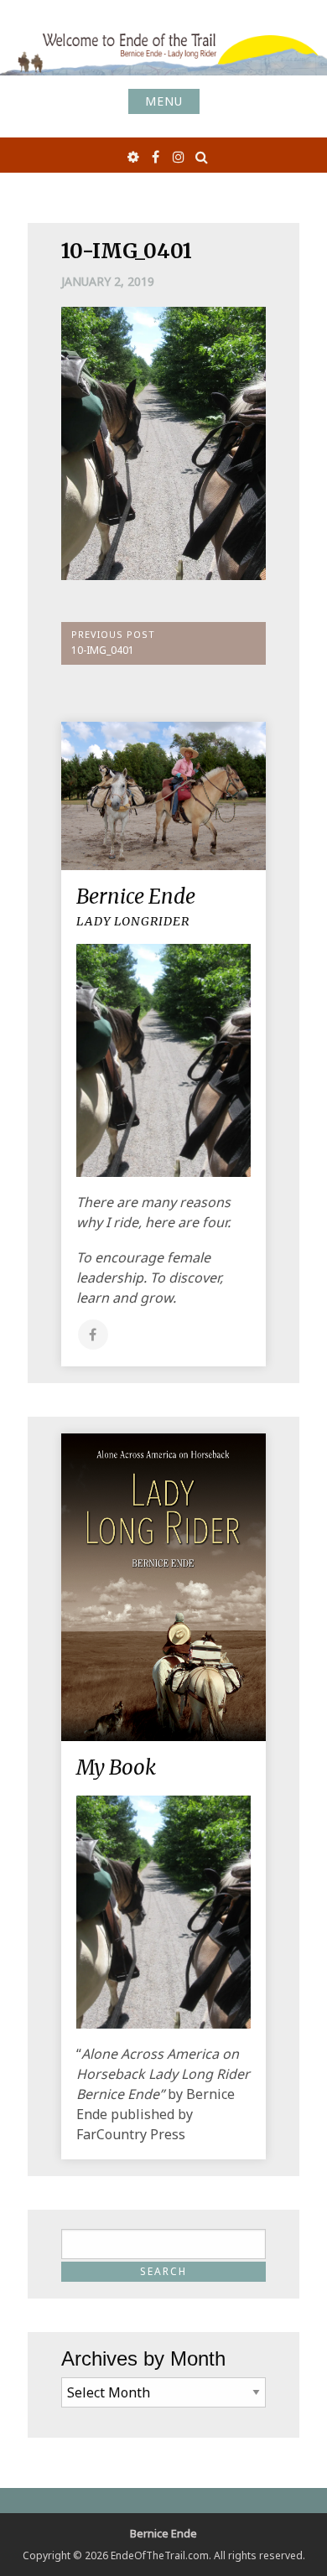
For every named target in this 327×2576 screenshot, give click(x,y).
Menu (164, 101)
